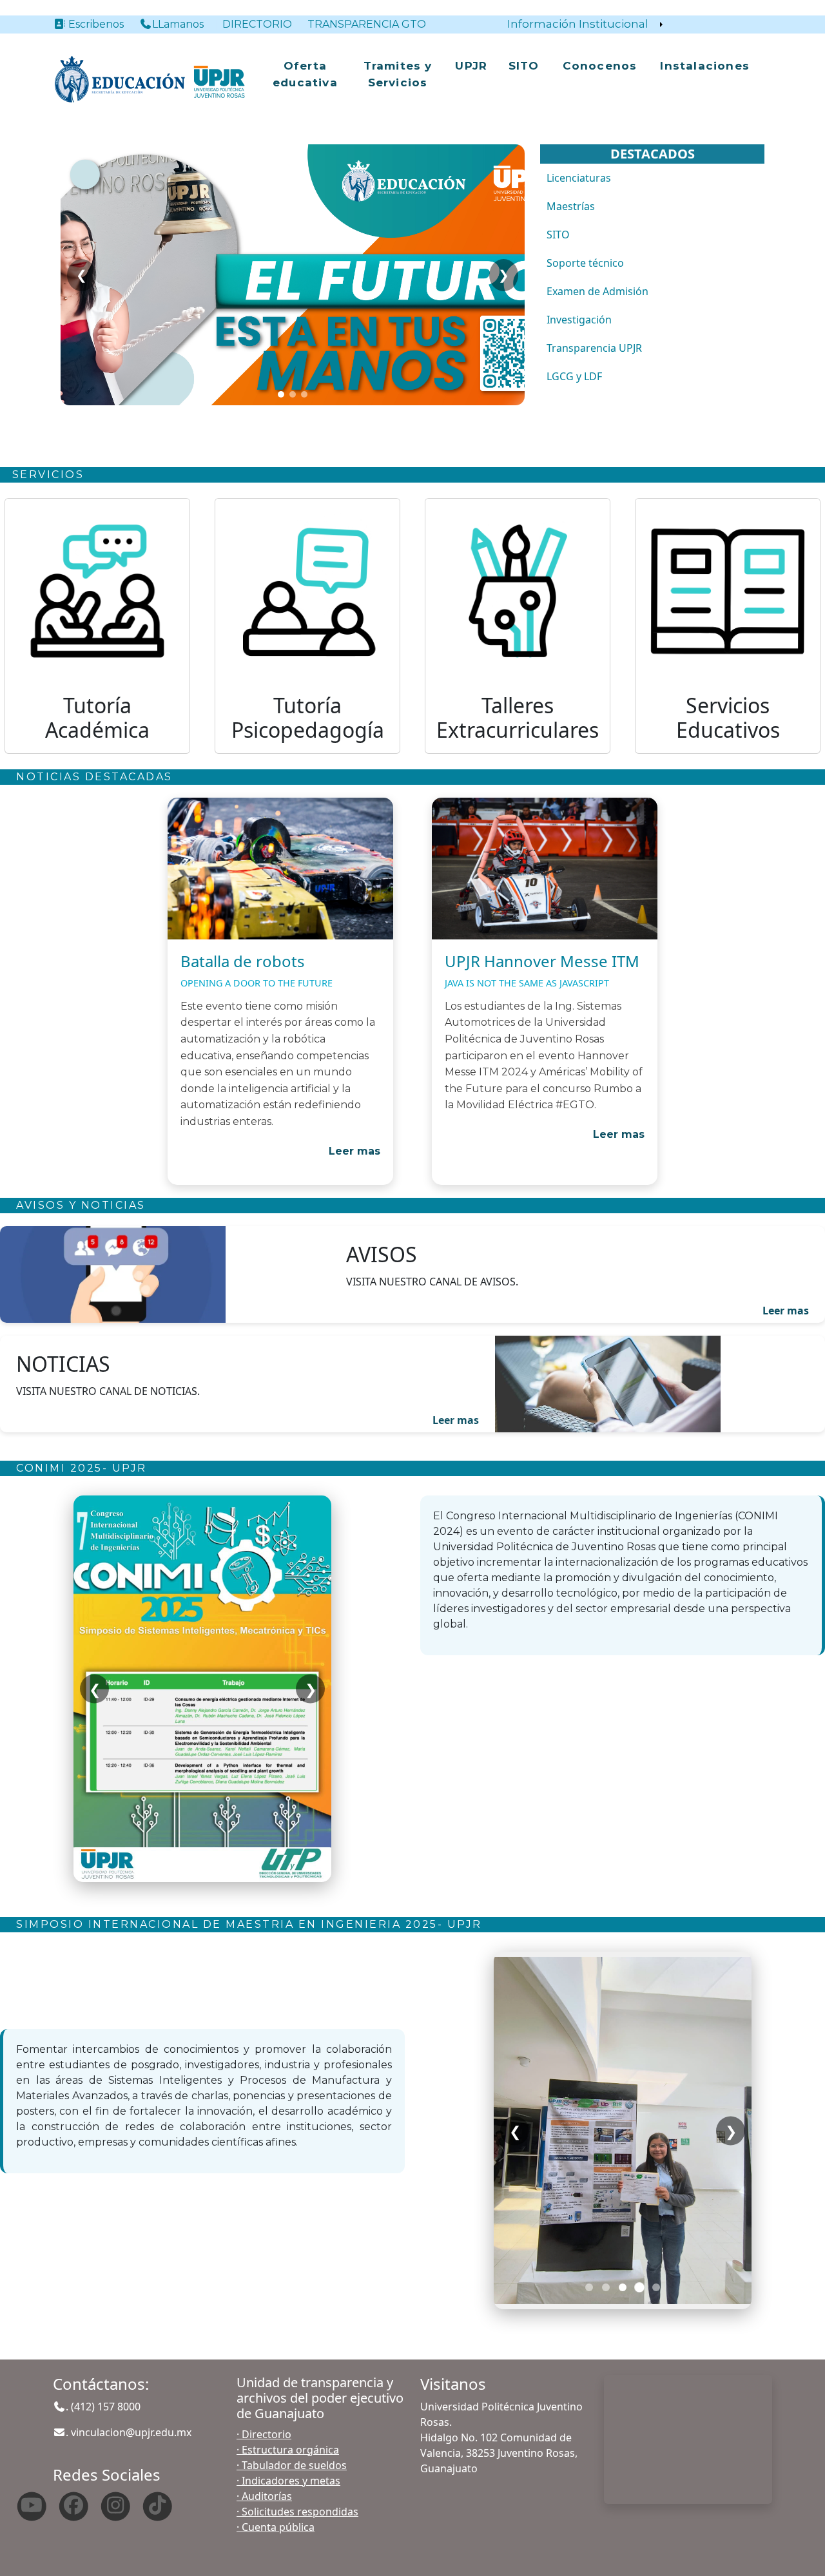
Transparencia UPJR (594, 348)
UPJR (471, 66)
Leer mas (354, 1151)
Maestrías (571, 206)
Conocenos (600, 66)
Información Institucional (578, 24)
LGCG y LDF (574, 376)
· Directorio (264, 2434)
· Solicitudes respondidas (297, 2512)
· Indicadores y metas (288, 2481)
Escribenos (101, 24)
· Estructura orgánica (288, 2450)
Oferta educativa (305, 74)
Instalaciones (705, 66)
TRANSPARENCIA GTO (367, 24)
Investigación (579, 320)
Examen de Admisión (597, 291)
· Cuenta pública (276, 2527)
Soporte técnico (585, 263)
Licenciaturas (579, 178)
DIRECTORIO (257, 24)
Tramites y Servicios (398, 74)
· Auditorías (264, 2496)
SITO (524, 66)
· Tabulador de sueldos (292, 2465)
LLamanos (178, 24)
